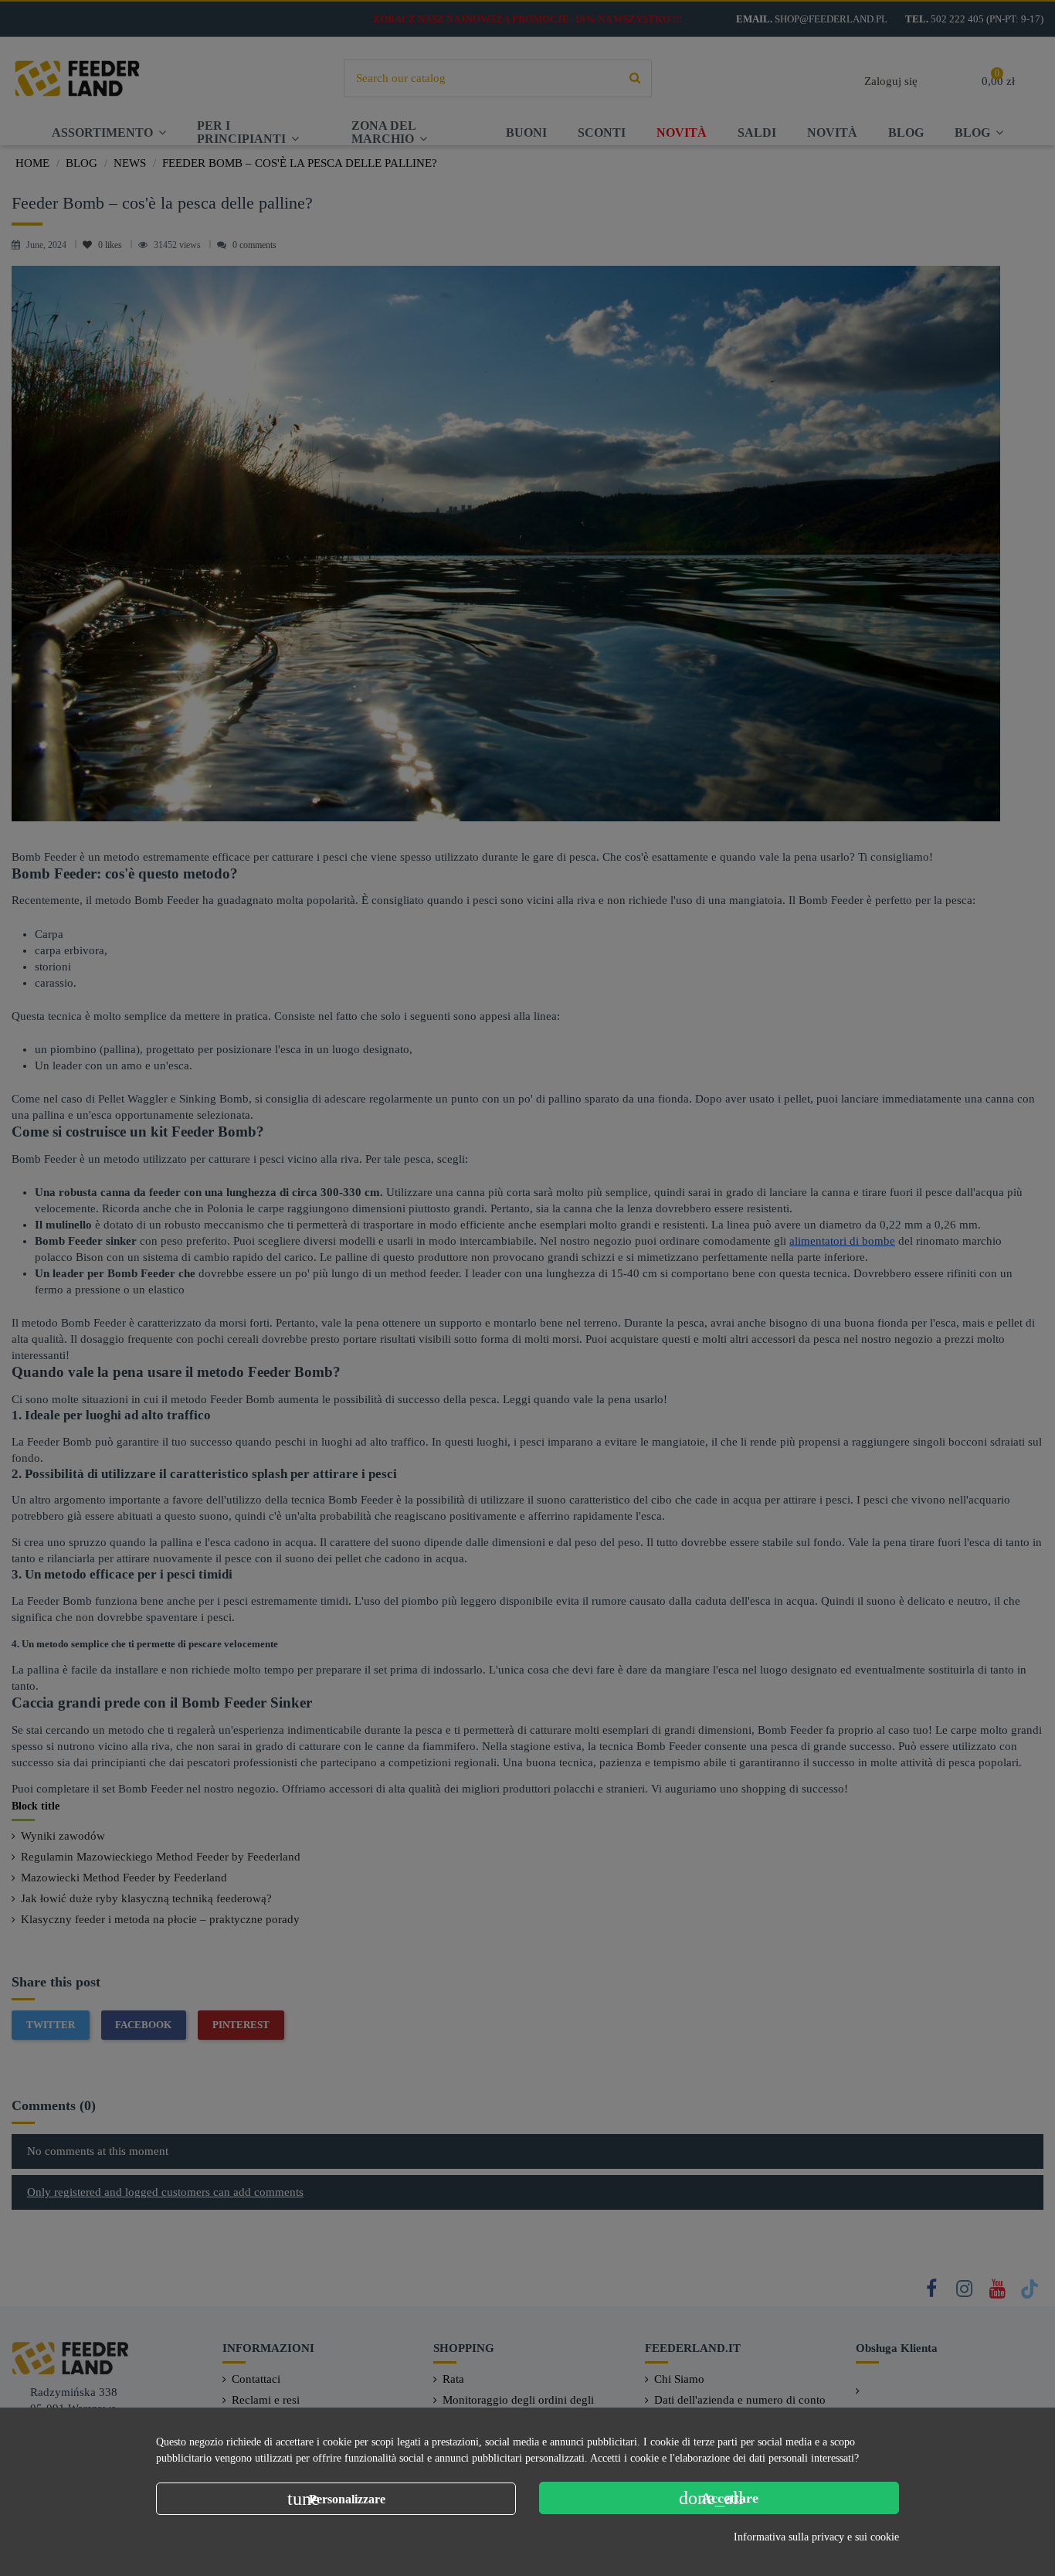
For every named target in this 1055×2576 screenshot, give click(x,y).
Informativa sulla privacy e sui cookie (816, 2537)
